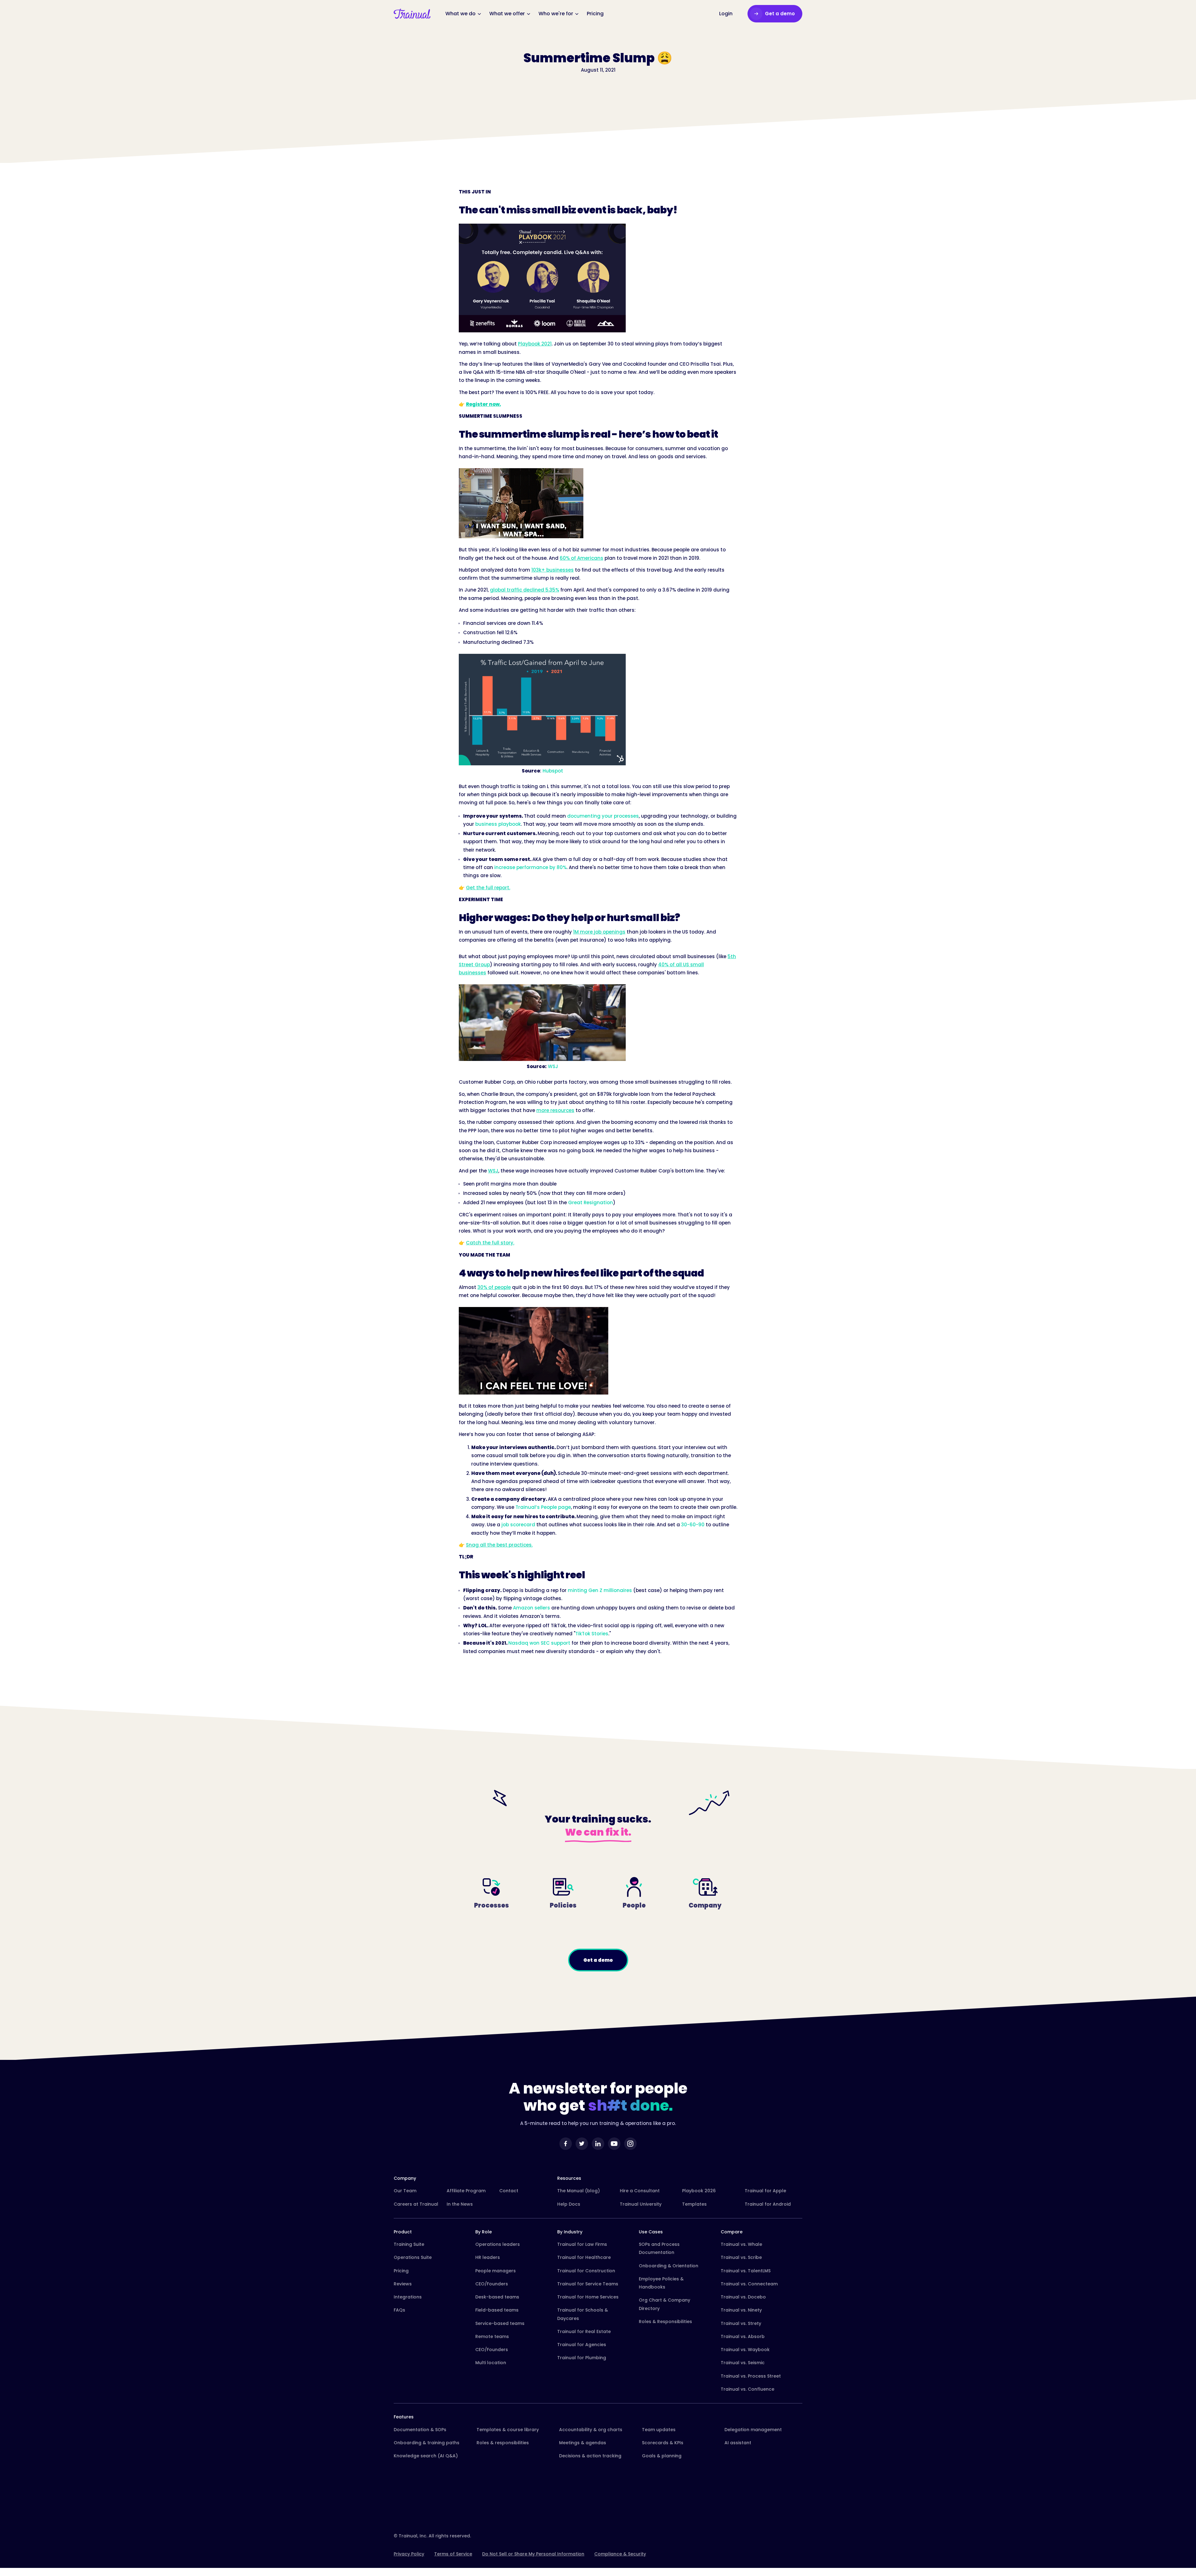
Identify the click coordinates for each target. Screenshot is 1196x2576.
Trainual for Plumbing (582, 2358)
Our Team (405, 2191)
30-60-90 (693, 1525)
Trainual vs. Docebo (743, 2297)
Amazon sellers (532, 1608)
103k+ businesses (553, 570)
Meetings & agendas (583, 2443)
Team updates (659, 2430)
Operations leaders (498, 2244)
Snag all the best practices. (499, 1545)
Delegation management (753, 2430)
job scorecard (518, 1525)
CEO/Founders (492, 2284)
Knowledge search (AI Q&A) (426, 2456)
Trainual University (641, 2204)
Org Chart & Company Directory (664, 2304)
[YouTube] (614, 2144)
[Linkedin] (598, 2144)
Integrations (408, 2297)
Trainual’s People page (543, 1507)
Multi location (491, 2363)
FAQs (399, 2310)
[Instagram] (630, 2144)
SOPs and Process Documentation (659, 2248)
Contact (509, 2191)
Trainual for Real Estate (584, 2331)
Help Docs (569, 2204)
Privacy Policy (409, 2554)
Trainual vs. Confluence (747, 2389)
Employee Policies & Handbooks (661, 2283)
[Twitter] (582, 2144)
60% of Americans (581, 558)
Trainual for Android (768, 2204)
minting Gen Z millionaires (600, 1590)
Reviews (403, 2284)
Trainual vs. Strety (741, 2323)
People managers (496, 2271)
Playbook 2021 (535, 344)
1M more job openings (599, 932)
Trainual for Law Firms (582, 2244)
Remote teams (492, 2336)
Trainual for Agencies (582, 2345)
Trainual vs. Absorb (743, 2336)
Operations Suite (413, 2257)
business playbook (498, 824)
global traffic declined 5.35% (524, 590)
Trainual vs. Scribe (741, 2257)
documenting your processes (603, 816)
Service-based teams (500, 2323)
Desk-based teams (497, 2297)
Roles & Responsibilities (665, 2322)
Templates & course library (508, 2430)
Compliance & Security (620, 2554)
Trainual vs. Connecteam (749, 2284)
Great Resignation (591, 1202)
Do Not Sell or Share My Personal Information (533, 2554)
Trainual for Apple (765, 2191)
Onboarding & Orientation (669, 2266)
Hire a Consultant (640, 2191)
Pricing (401, 2271)
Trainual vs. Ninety (741, 2310)
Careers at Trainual (416, 2204)
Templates (694, 2204)
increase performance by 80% (530, 867)
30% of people (494, 1287)
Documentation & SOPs (420, 2430)
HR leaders (488, 2257)
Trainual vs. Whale (741, 2244)
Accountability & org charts (591, 2430)
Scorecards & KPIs (663, 2443)
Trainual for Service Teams (588, 2284)
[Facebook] (566, 2144)
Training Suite (409, 2244)
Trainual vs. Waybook (745, 2350)
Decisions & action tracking (590, 2456)
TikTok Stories (592, 1634)
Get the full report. (488, 888)
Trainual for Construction (586, 2271)
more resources (555, 1110)
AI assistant (738, 2443)
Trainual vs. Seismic (743, 2363)
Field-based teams (497, 2310)
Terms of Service (453, 2554)
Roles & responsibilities (503, 2443)
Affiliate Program (466, 2191)
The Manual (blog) (579, 2191)
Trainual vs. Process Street (751, 2376)
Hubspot (553, 771)
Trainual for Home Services (588, 2297)
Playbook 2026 (699, 2191)
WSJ (553, 1066)
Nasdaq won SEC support (539, 1643)
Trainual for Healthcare (584, 2257)
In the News (460, 2204)
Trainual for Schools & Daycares (583, 2314)
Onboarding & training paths (427, 2443)
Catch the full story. (490, 1243)
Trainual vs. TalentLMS (746, 2271)
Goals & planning (662, 2456)
